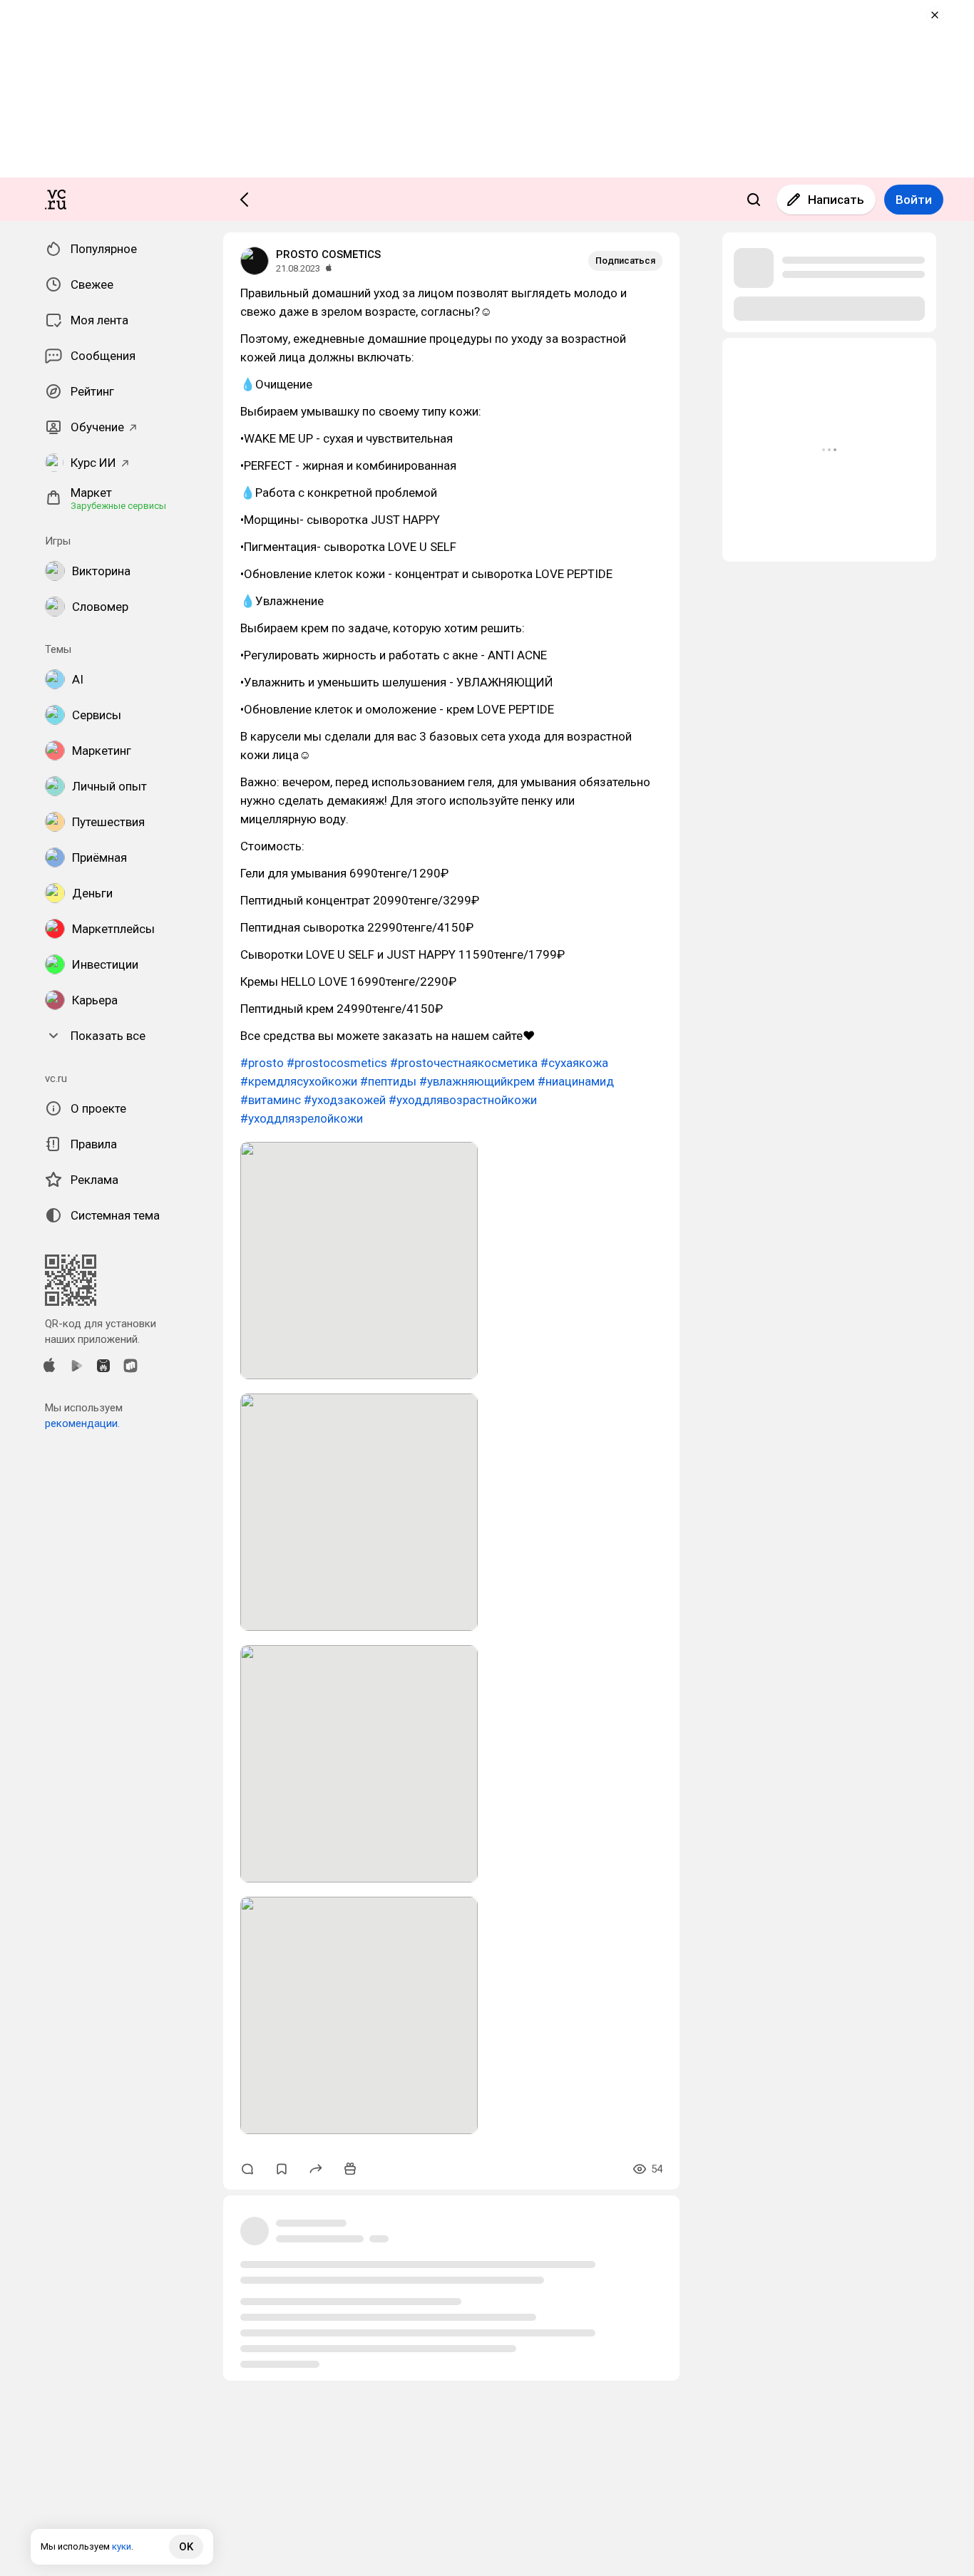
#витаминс (271, 1100)
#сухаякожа (574, 1063)
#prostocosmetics (337, 1063)
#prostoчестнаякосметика (464, 1063)
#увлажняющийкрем (477, 1081)
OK (186, 2547)
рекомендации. (82, 1423)
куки (122, 2546)
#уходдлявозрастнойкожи (463, 1100)
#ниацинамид (576, 1081)
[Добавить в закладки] (282, 2169)
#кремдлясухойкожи (299, 1081)
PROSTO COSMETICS (328, 254)
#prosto (262, 1063)
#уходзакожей (345, 1100)
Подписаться (625, 261)
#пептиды (388, 1081)
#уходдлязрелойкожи (302, 1118)
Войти (914, 200)
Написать (836, 200)
